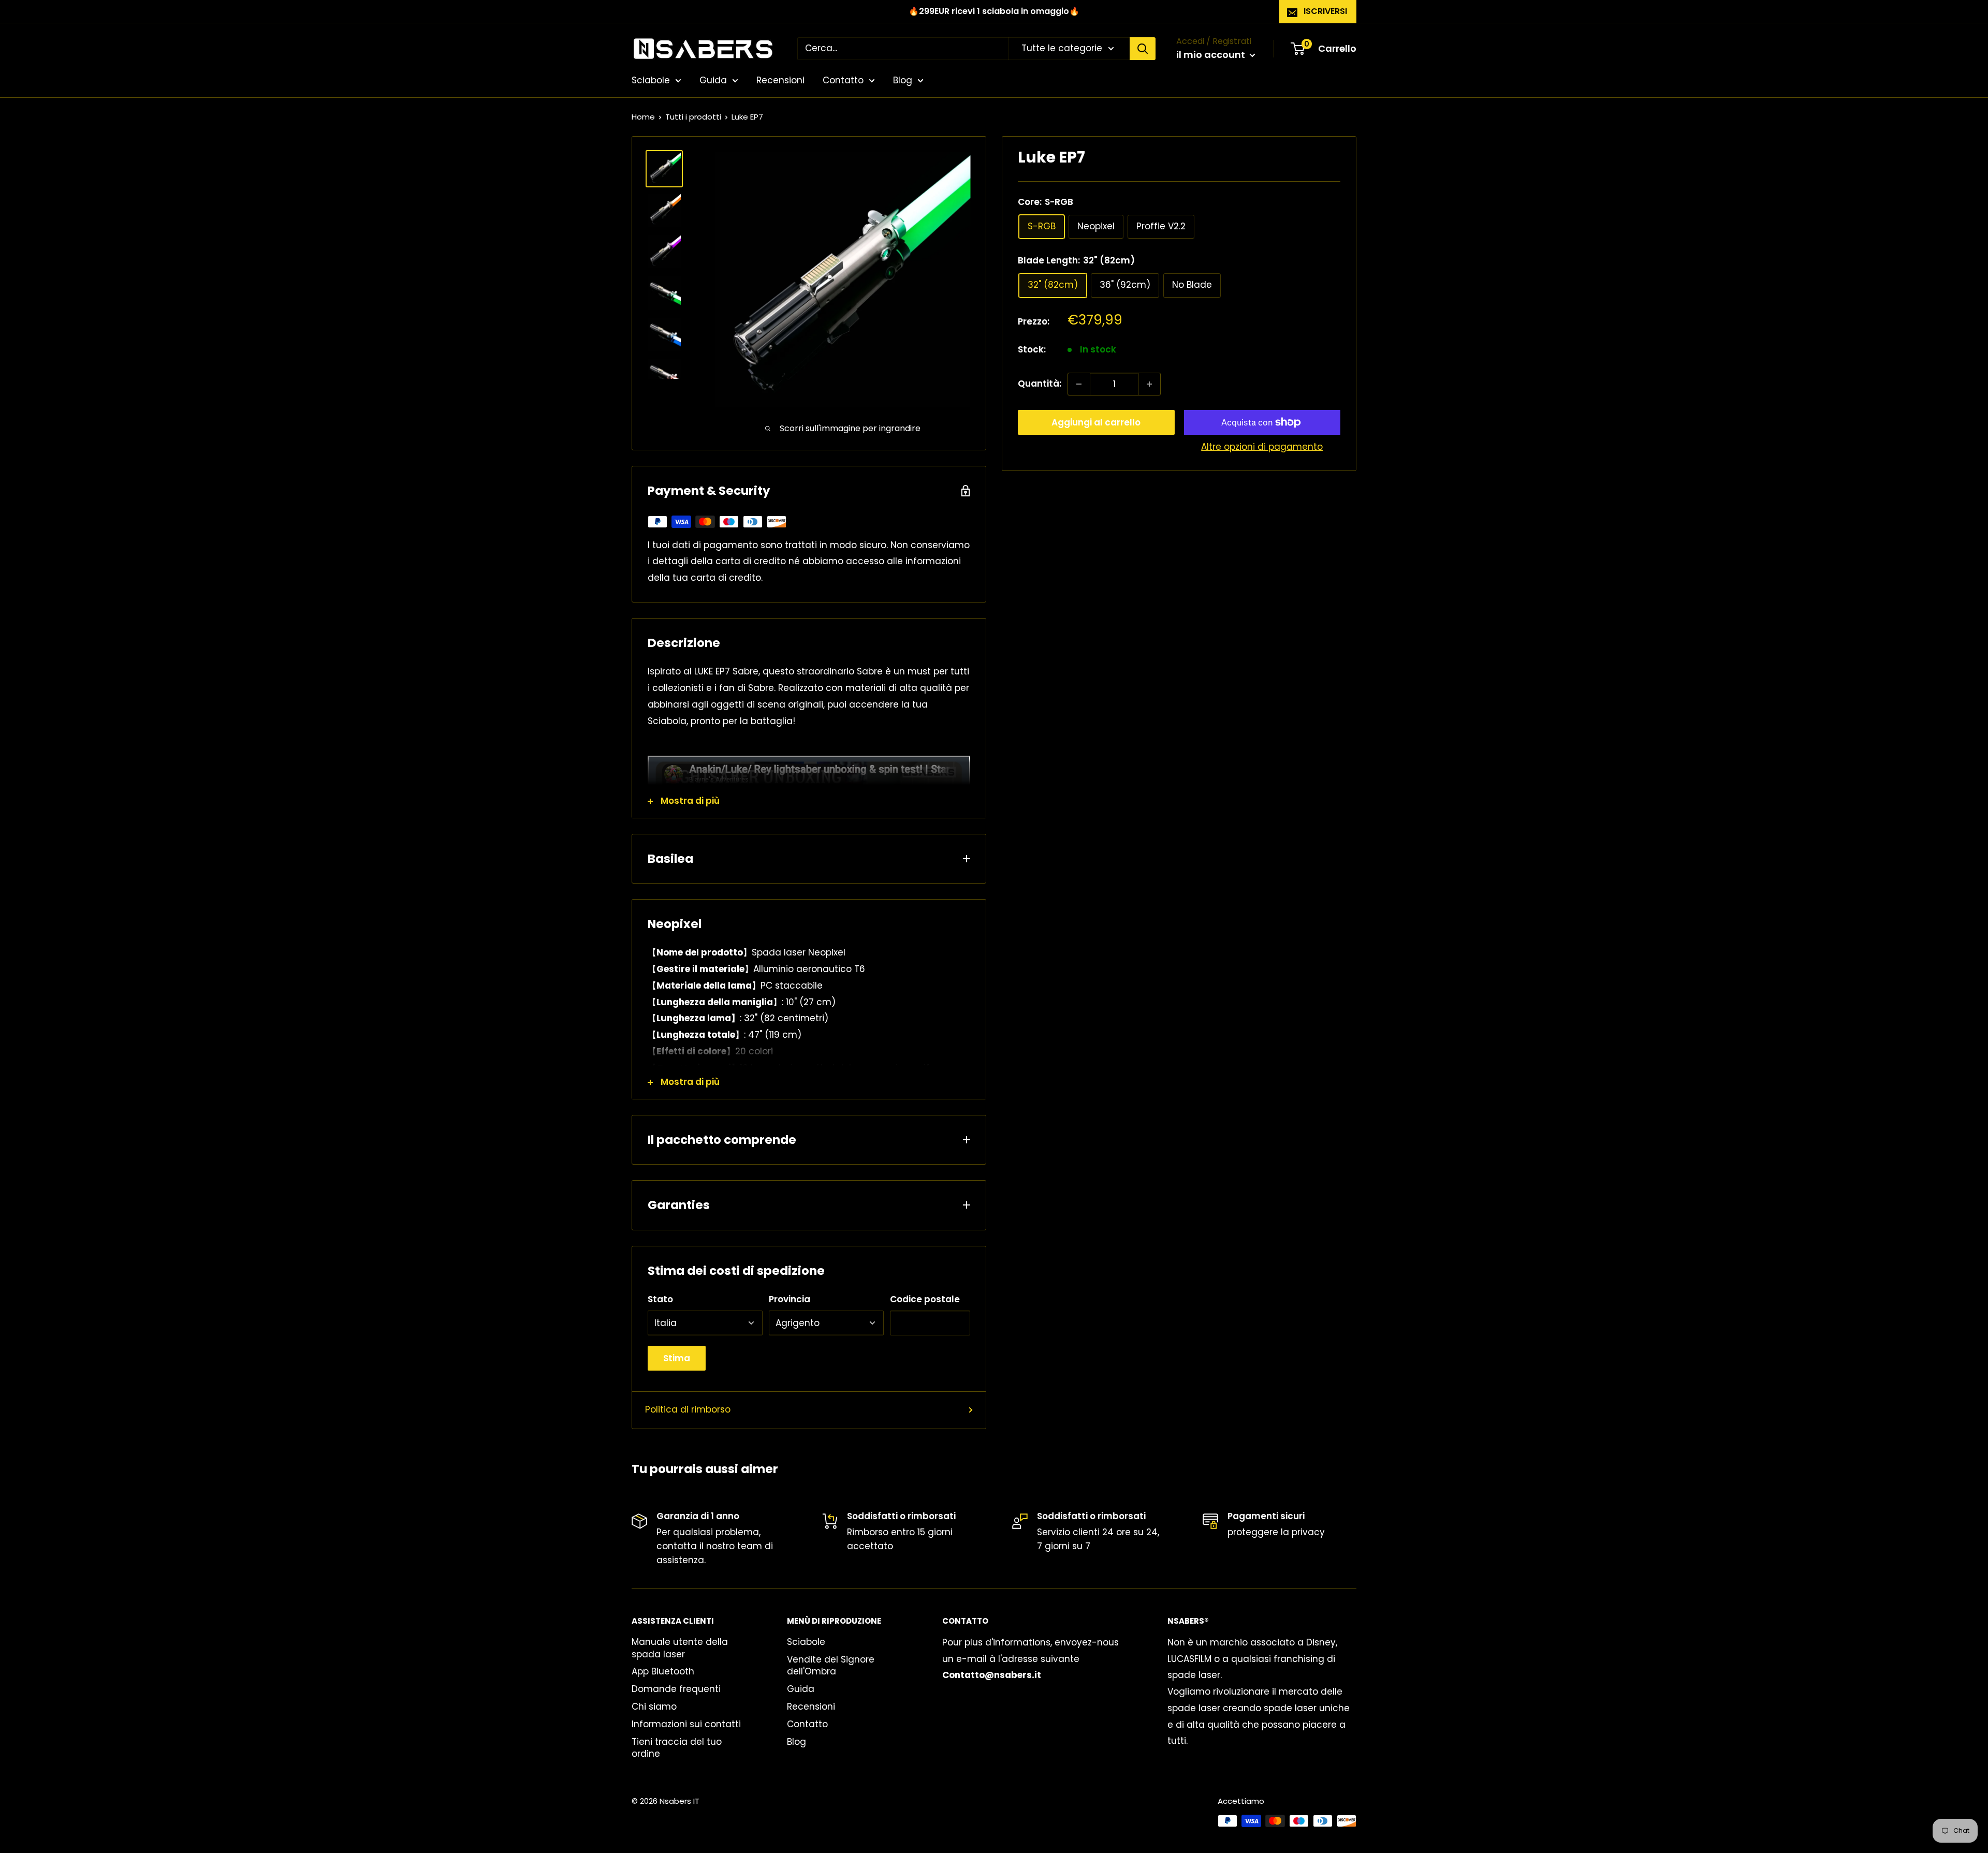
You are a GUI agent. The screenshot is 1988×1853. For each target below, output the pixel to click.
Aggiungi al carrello (1096, 422)
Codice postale (925, 1299)
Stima (677, 1358)
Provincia (790, 1299)
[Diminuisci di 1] (1079, 384)
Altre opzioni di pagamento (1262, 447)
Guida (713, 80)
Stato (660, 1299)
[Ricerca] (1143, 49)
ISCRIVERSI (1325, 11)
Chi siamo (654, 1707)
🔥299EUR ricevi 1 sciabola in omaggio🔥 (994, 11)
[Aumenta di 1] (1149, 384)
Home (643, 117)
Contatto (843, 80)
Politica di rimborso (688, 1409)
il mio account (1212, 55)
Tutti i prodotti (693, 117)
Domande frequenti (676, 1689)
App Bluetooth (663, 1671)
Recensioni (780, 80)
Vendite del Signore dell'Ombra (831, 1666)
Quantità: (1040, 384)
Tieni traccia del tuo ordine (677, 1748)
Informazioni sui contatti (686, 1724)
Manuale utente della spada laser (680, 1648)
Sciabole (651, 80)
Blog (903, 80)
